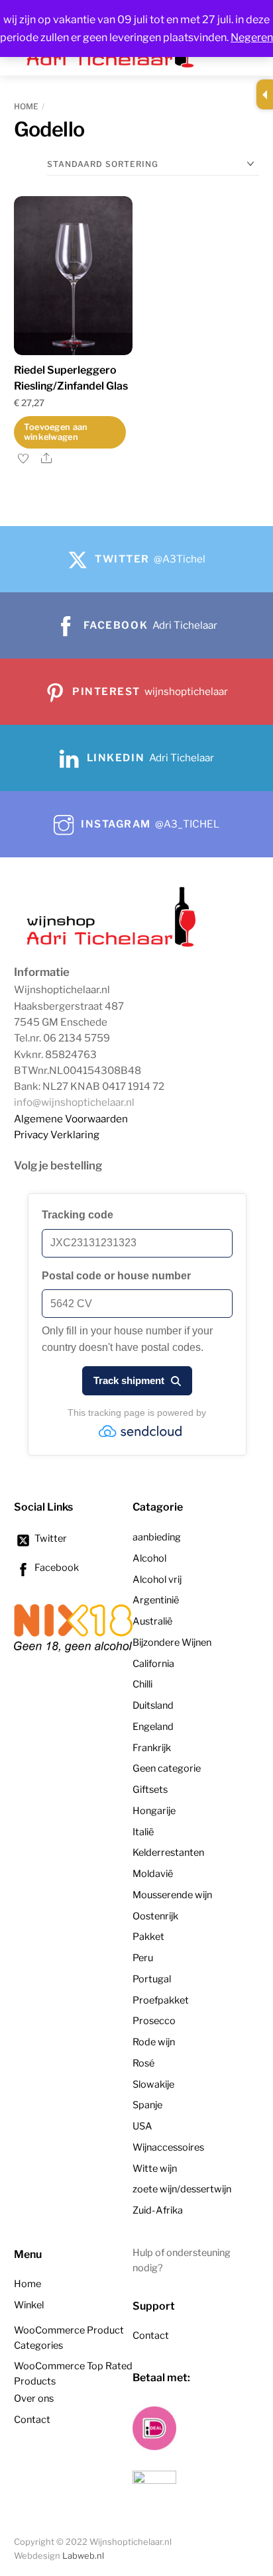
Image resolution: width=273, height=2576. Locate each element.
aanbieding (157, 1537)
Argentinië (156, 1600)
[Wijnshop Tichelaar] (113, 945)
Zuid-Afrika (158, 2210)
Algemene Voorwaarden (71, 1119)
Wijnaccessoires (168, 2147)
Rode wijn (154, 2042)
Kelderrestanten (168, 1852)
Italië (143, 1832)
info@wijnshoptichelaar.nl (74, 1102)
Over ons (34, 2398)
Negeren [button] (252, 37)
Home (26, 106)
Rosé (143, 2063)
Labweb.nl (83, 2556)
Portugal (152, 1979)
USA (142, 2126)
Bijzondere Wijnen (172, 1642)
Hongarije (154, 1811)
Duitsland (153, 1705)
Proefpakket (161, 2000)
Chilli (142, 1684)
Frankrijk (152, 1748)
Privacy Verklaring (57, 1135)
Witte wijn (155, 2169)
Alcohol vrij (157, 1580)
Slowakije (153, 2084)
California (153, 1664)
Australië (152, 1621)
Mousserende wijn (172, 1895)
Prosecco (154, 2021)
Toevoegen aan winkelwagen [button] (56, 432)
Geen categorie (167, 1768)
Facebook (56, 1568)
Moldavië (153, 1874)
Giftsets (150, 1790)
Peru (143, 1958)
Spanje (147, 2105)
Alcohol (149, 1558)
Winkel (29, 2305)
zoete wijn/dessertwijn (182, 2189)
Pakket (148, 1937)
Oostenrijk (155, 1916)
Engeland (153, 1727)
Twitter (50, 1538)
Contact (32, 2420)
